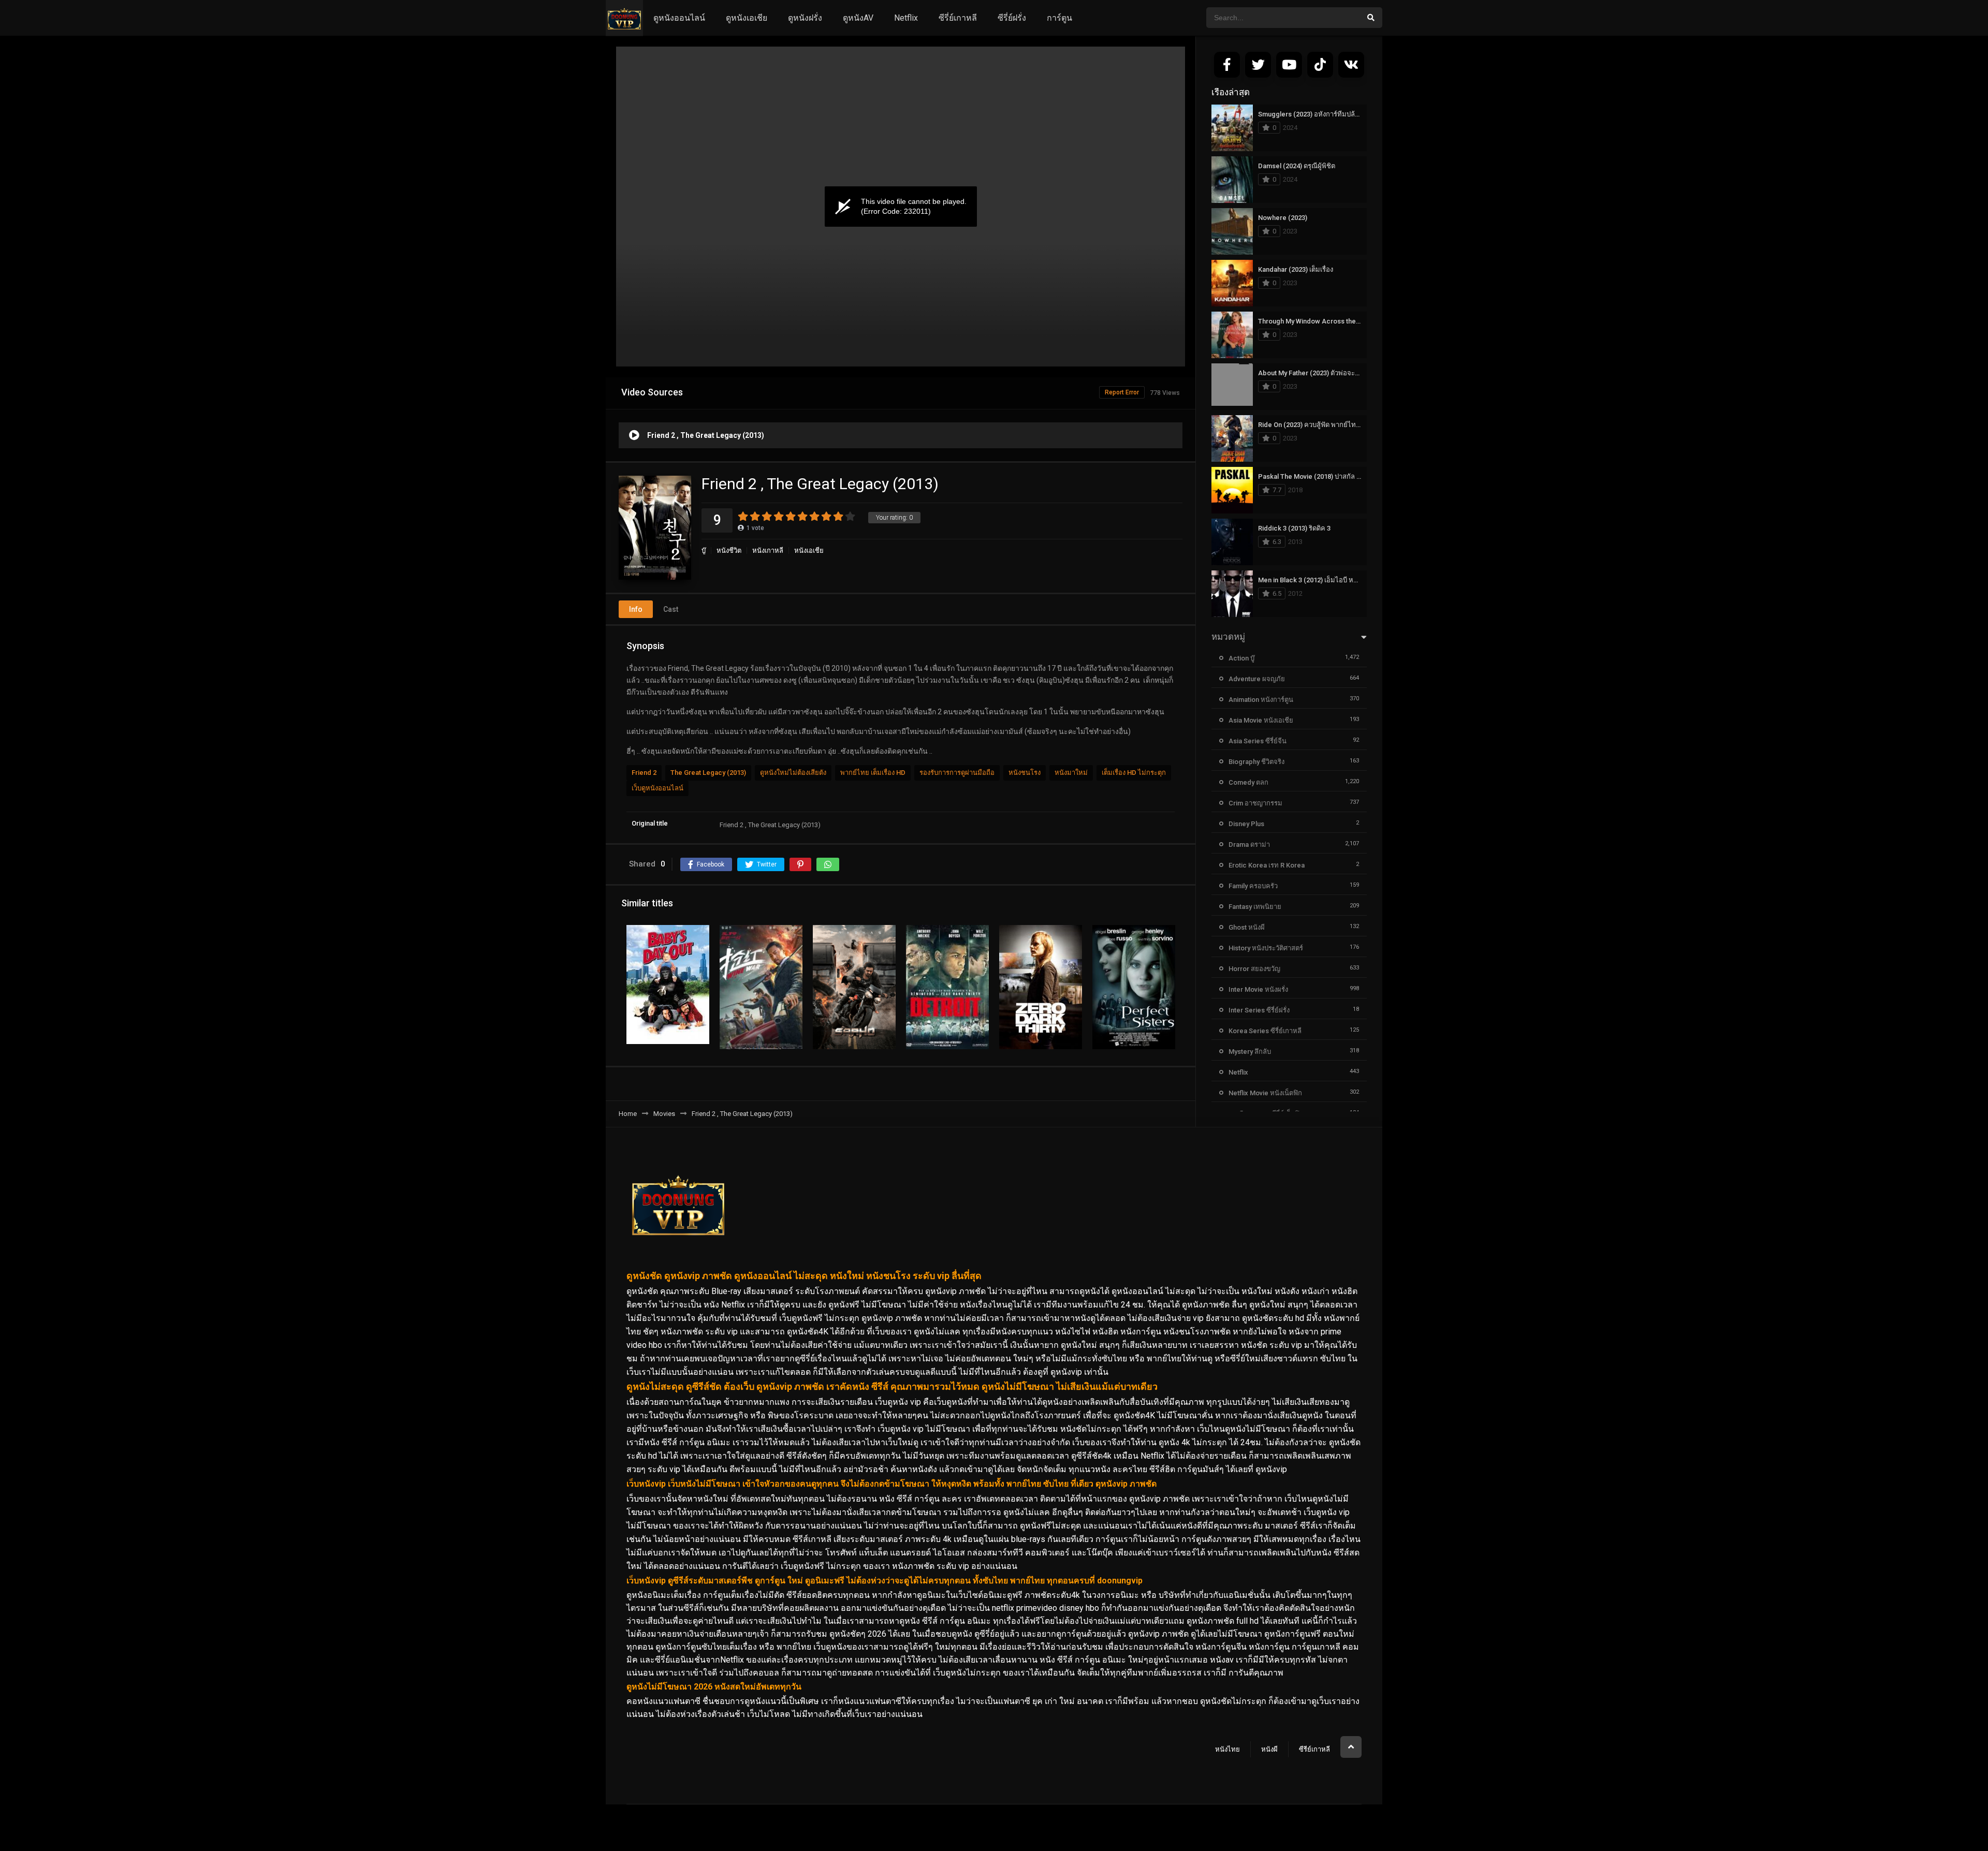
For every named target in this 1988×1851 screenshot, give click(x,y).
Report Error (1122, 392)
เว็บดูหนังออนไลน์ (657, 788)
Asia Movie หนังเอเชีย (1261, 720)
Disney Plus (1246, 824)
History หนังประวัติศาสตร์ (1266, 948)
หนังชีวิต (729, 550)
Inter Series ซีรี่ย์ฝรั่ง (1259, 1010)
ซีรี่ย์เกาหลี (958, 18)
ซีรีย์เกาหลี (1314, 1749)
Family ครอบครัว (1253, 886)
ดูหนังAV (858, 18)
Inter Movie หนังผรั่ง (1258, 989)
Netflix (906, 18)
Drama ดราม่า (1249, 844)
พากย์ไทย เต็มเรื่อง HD (873, 773)
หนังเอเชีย (809, 550)
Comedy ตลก (1248, 782)
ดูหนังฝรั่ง (805, 18)
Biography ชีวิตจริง (1256, 762)
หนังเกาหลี (768, 550)
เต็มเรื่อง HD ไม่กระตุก (1134, 773)
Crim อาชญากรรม (1255, 803)
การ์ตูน (1059, 18)
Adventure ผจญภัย (1257, 679)
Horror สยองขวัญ (1254, 969)
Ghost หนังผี (1247, 927)
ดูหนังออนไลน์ (679, 18)
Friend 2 (644, 773)
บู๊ (704, 550)
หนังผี (1269, 1749)
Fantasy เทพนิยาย (1255, 907)
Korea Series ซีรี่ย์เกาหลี (1265, 1031)
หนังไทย (1227, 1749)
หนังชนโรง (1025, 773)
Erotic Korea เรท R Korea (1267, 865)
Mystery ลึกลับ (1250, 1052)
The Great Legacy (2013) (708, 773)
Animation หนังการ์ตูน (1261, 700)
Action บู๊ (1241, 658)
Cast (671, 609)
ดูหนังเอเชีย (747, 18)
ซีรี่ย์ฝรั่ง (1012, 18)
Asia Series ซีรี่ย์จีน (1258, 741)
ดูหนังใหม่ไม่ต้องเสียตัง (793, 773)
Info (636, 609)
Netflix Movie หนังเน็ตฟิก (1265, 1093)
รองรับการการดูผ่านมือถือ (957, 773)
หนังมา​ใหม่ (1071, 773)
